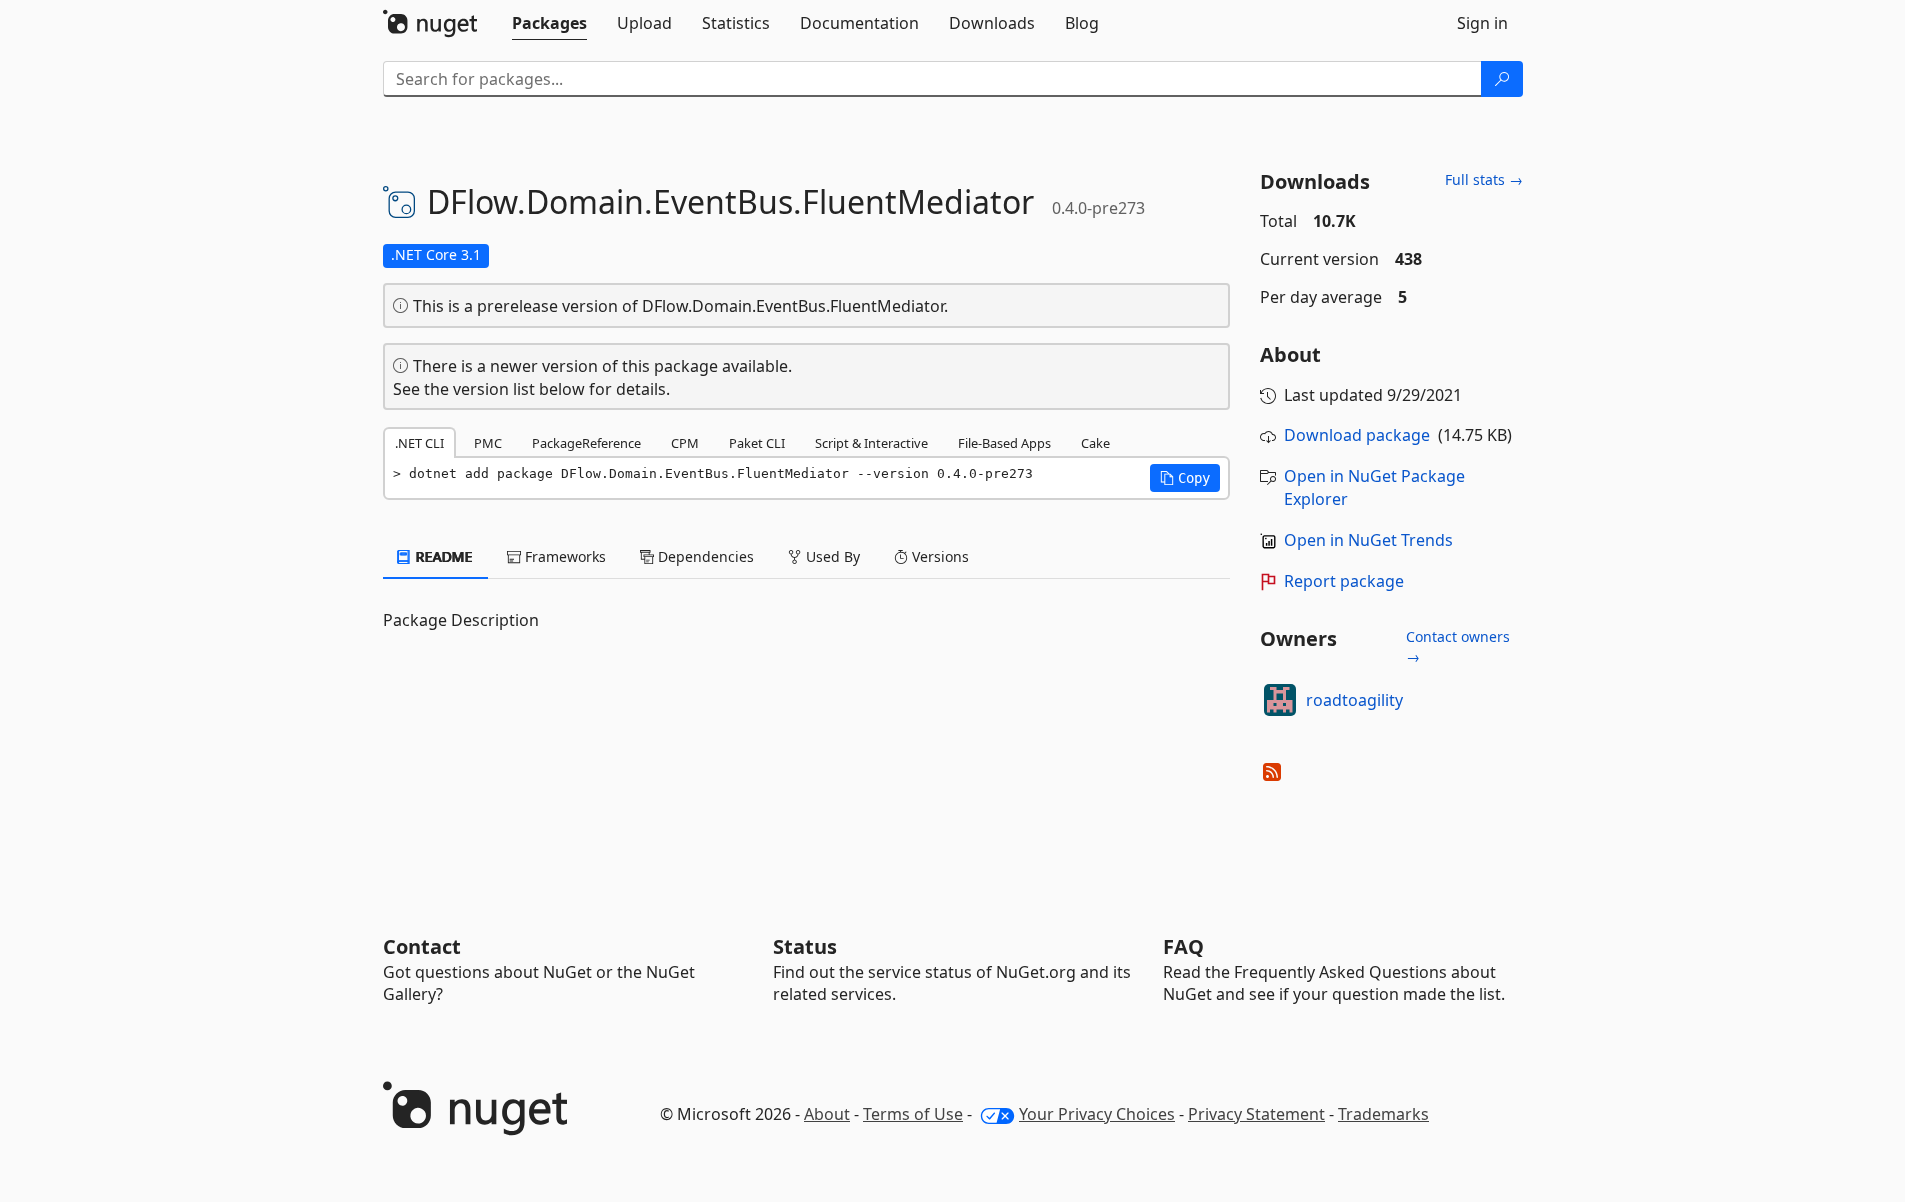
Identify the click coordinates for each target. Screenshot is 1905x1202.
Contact (422, 946)
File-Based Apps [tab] (1004, 443)
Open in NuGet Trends (1368, 540)
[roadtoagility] (1280, 700)
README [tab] (442, 556)
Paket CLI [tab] (757, 443)
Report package (1344, 581)
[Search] (1502, 79)
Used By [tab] (831, 556)
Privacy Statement (1256, 1114)
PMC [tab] (488, 443)
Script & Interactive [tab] (871, 443)
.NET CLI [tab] (419, 443)
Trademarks (1383, 1114)
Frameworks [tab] (563, 556)
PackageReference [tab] (586, 443)
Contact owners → (1458, 646)
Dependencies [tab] (704, 556)
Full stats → (1484, 179)
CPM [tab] (685, 443)
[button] (1185, 478)
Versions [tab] (938, 556)
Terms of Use (913, 1114)
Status (805, 946)
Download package (1357, 435)
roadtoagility (1354, 700)
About (827, 1114)
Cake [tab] (1095, 443)
